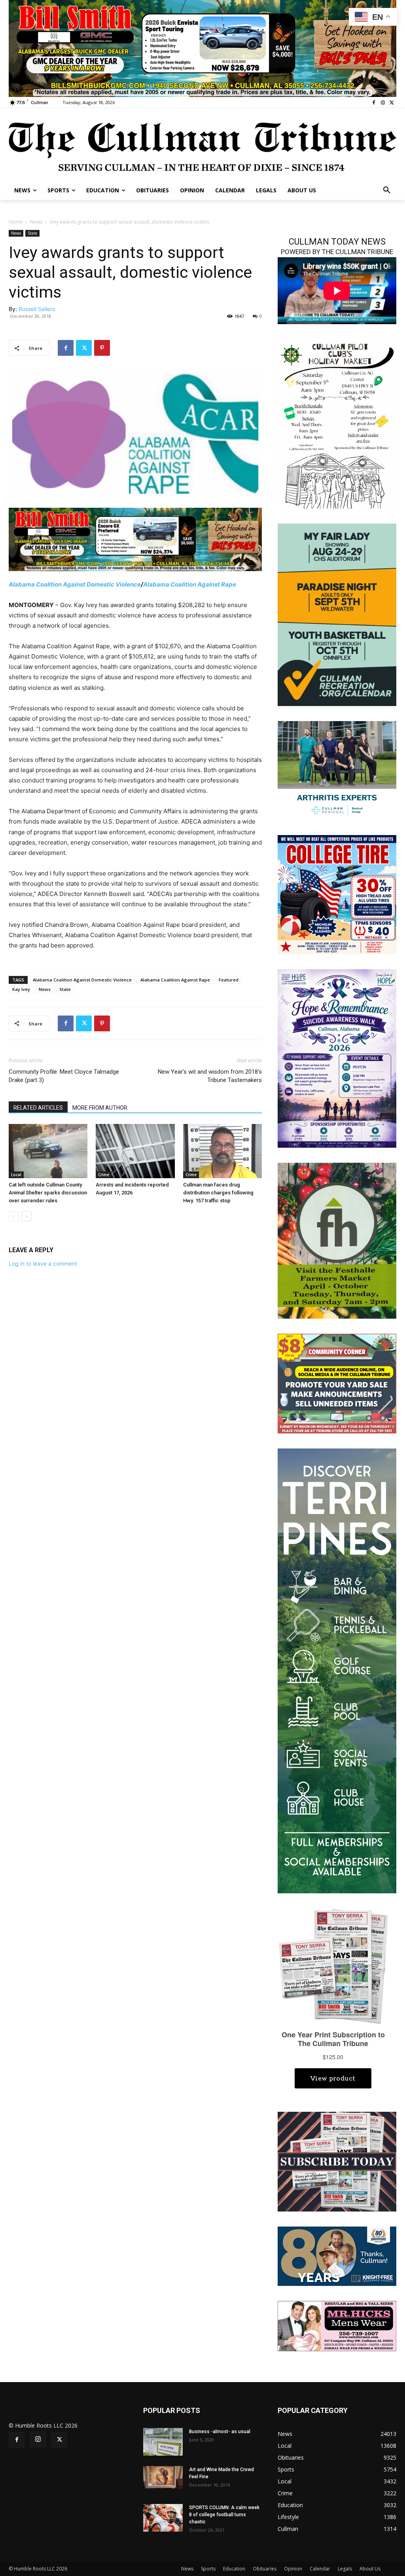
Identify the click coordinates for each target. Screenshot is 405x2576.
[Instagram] (383, 103)
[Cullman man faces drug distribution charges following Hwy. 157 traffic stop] (222, 1151)
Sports (208, 2569)
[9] (202, 48)
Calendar (320, 2569)
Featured (229, 980)
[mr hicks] (337, 2325)
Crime (104, 1175)
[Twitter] (392, 103)
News (36, 222)
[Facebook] (374, 103)
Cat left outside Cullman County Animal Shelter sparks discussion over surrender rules (48, 1193)
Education (234, 2569)
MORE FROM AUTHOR (100, 1108)
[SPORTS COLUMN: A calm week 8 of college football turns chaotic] (163, 2518)
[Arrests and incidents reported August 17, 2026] (135, 1151)
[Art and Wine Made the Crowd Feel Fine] (163, 2477)
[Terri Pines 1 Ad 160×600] (337, 1670)
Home (16, 222)
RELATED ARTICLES (38, 1108)
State (32, 233)
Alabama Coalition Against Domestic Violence (75, 584)
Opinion (293, 2569)
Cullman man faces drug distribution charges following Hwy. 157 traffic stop (218, 1193)
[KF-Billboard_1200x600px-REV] (337, 2255)
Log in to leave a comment (43, 1263)
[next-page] (26, 1216)
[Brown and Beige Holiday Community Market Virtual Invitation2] (337, 424)
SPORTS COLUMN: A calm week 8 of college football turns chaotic (224, 2515)
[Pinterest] (102, 348)
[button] (387, 190)
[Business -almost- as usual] (163, 2442)
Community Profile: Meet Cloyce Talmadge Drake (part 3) (64, 1076)
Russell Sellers (37, 309)
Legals (345, 2569)
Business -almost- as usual (220, 2432)
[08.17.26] (337, 614)
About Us (370, 2569)
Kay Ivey (21, 989)
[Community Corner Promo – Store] (337, 1383)
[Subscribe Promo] (337, 2161)
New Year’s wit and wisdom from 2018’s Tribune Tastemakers (210, 1076)
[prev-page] (14, 1216)
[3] (135, 539)
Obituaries (265, 2569)
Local (16, 1175)
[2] (337, 770)
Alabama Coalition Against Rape (190, 584)
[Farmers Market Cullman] (337, 1240)
